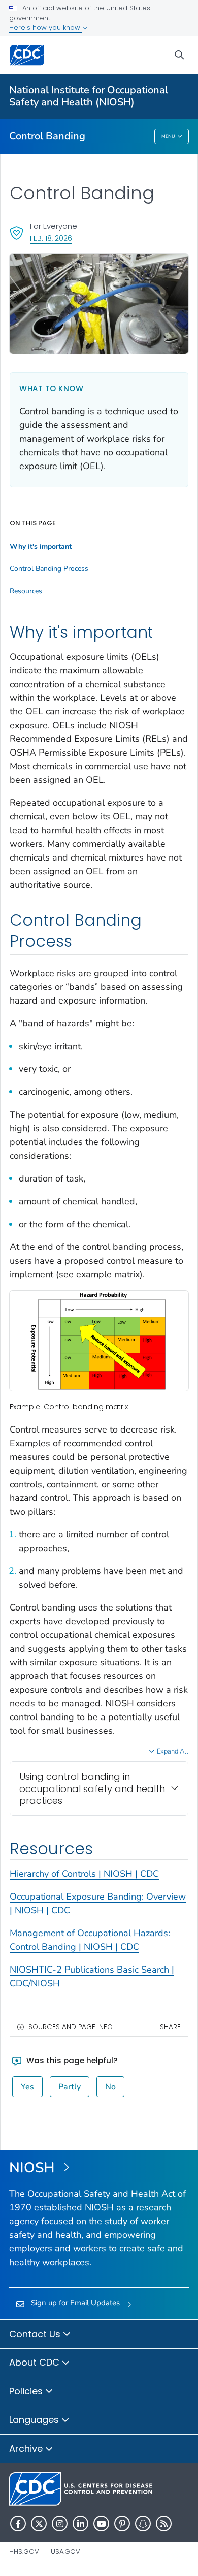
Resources (26, 591)
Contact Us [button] (36, 2334)
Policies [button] (27, 2391)
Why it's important (41, 547)
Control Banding (47, 136)
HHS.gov (24, 2551)
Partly (70, 2087)
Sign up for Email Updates (75, 2303)
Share (170, 2027)
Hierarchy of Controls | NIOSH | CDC (84, 1874)
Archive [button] (27, 2448)
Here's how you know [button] (46, 28)
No (110, 2087)
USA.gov (65, 2551)
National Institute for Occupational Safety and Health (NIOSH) (89, 96)
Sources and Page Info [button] (71, 2027)
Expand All (173, 1751)
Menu (168, 136)
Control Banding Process (49, 569)
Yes (27, 2087)
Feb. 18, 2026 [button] (51, 238)
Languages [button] (35, 2420)
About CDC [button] (36, 2362)
